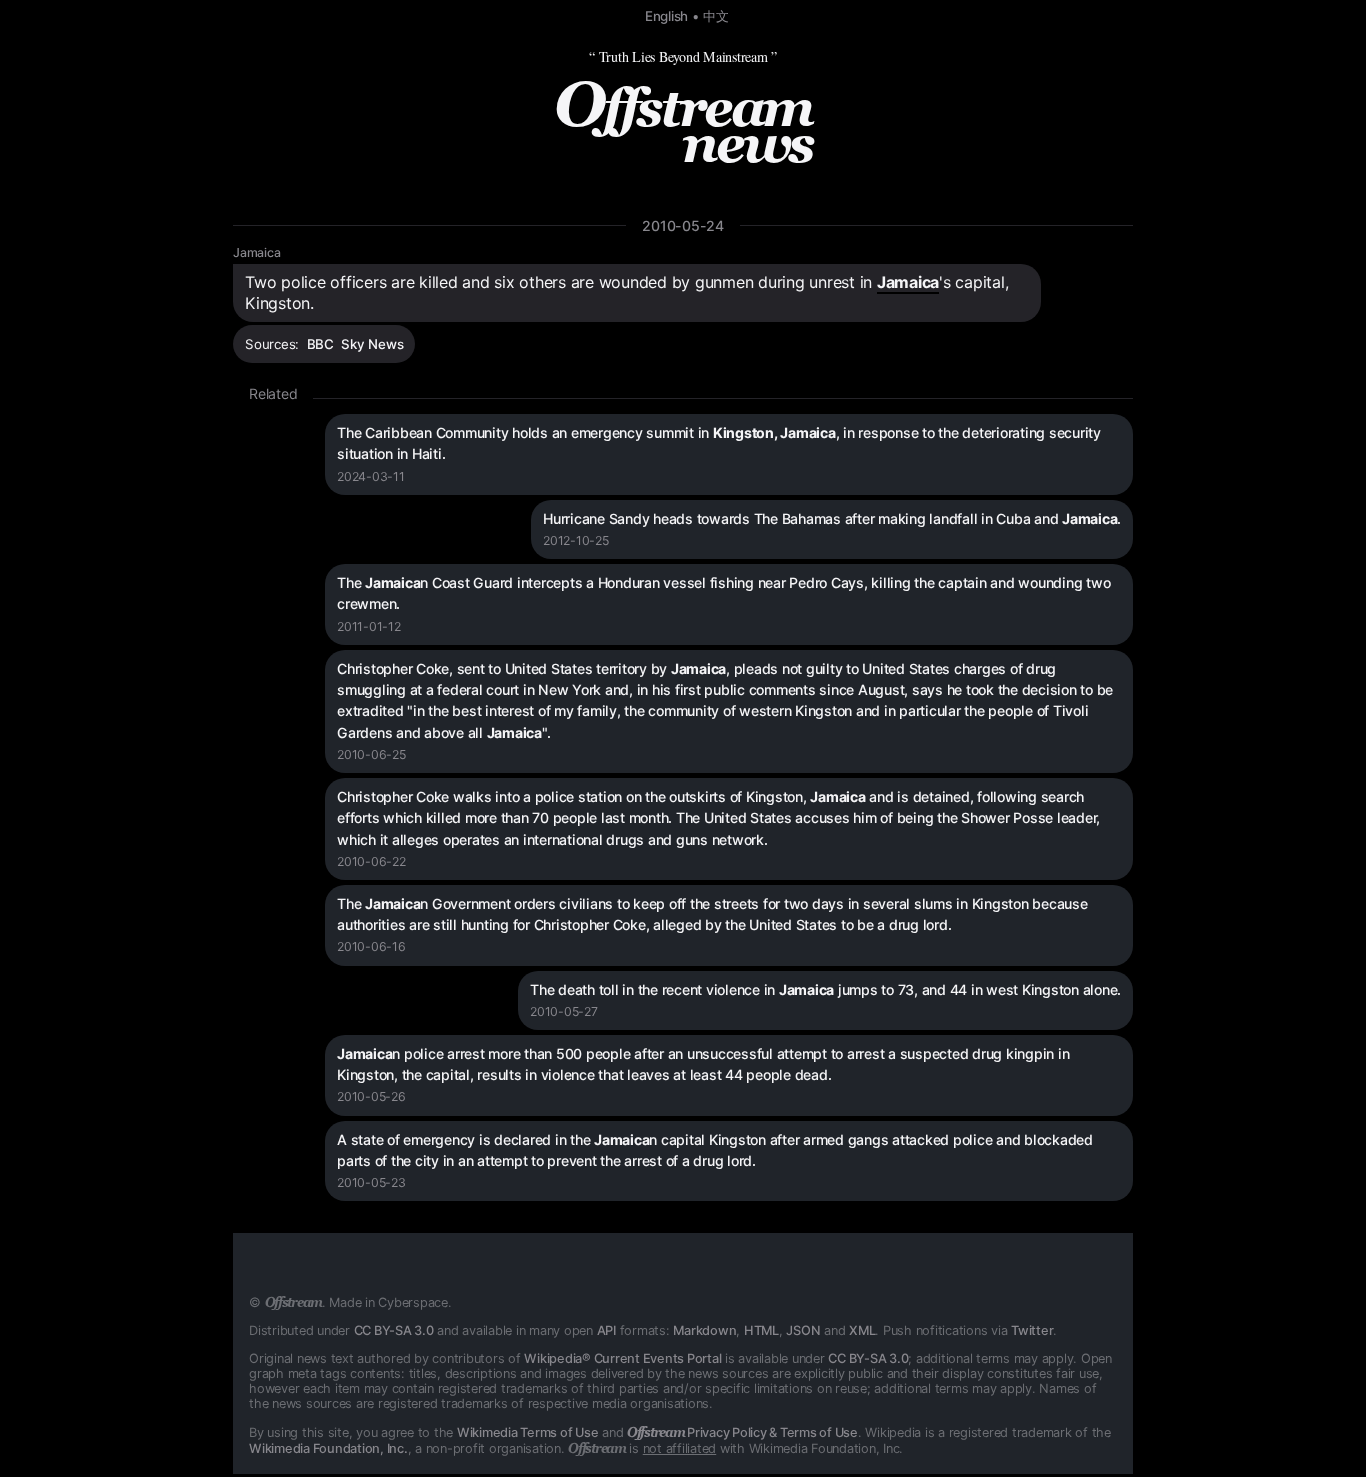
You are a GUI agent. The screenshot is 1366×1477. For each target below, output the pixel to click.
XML (862, 1330)
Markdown (704, 1330)
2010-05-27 (564, 1011)
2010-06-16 (371, 946)
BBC (320, 344)
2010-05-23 (371, 1182)
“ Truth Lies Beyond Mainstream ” (683, 56)
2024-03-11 (371, 476)
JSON (803, 1330)
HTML (761, 1330)
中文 (716, 16)
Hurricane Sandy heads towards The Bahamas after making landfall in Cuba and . (832, 518)
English (666, 16)
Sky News (372, 344)
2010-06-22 (371, 861)
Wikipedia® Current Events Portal (622, 1358)
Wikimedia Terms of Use (528, 1432)
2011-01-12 (369, 626)
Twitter (1032, 1330)
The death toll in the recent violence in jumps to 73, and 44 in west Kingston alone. (825, 989)
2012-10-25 (576, 540)
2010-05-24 (683, 225)
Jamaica (256, 252)
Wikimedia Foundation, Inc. (328, 1448)
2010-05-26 (371, 1096)
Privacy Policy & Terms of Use (742, 1432)
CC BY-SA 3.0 (394, 1330)
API (606, 1330)
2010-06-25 (371, 754)
